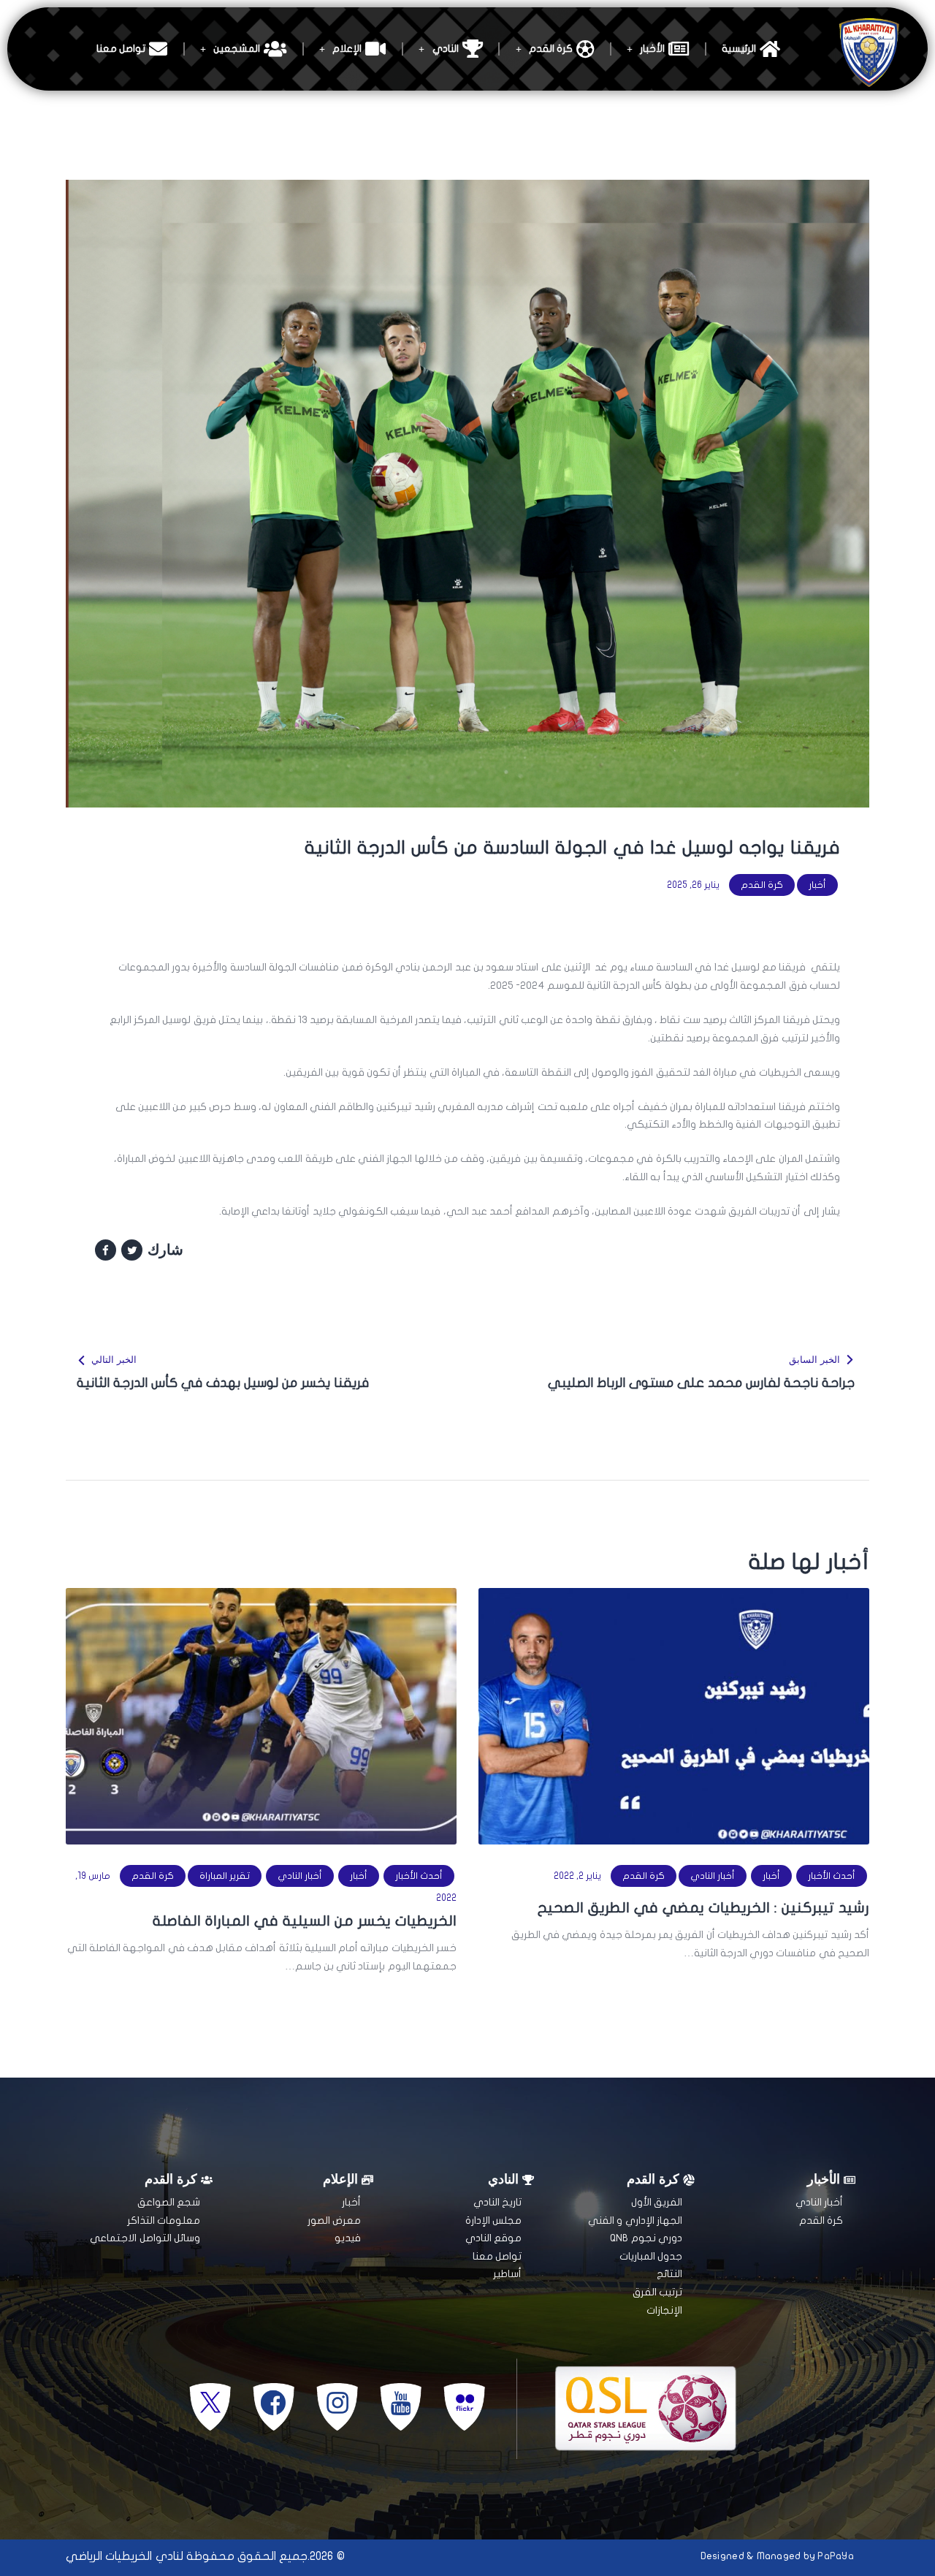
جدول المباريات (651, 2256)
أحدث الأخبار (832, 1876)
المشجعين (237, 49)
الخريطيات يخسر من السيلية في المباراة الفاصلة (305, 1921)
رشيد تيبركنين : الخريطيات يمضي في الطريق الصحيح (703, 1908)
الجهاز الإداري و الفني (635, 2220)
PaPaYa (836, 2556)
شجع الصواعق (169, 2202)
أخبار (817, 885)
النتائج (669, 2274)
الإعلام (347, 49)
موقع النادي (493, 2238)
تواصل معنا (121, 49)
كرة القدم (551, 49)
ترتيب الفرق (657, 2292)
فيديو (348, 2238)
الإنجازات (664, 2310)
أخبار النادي (713, 1876)
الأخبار (652, 49)
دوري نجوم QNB (646, 2238)
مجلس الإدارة (493, 2220)
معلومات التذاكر (164, 2220)
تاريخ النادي (497, 2202)
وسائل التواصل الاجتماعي (145, 2238)
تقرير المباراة (225, 1876)
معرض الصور (334, 2220)
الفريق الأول (657, 2202)
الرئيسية (739, 49)
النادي (446, 49)
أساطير (507, 2274)
